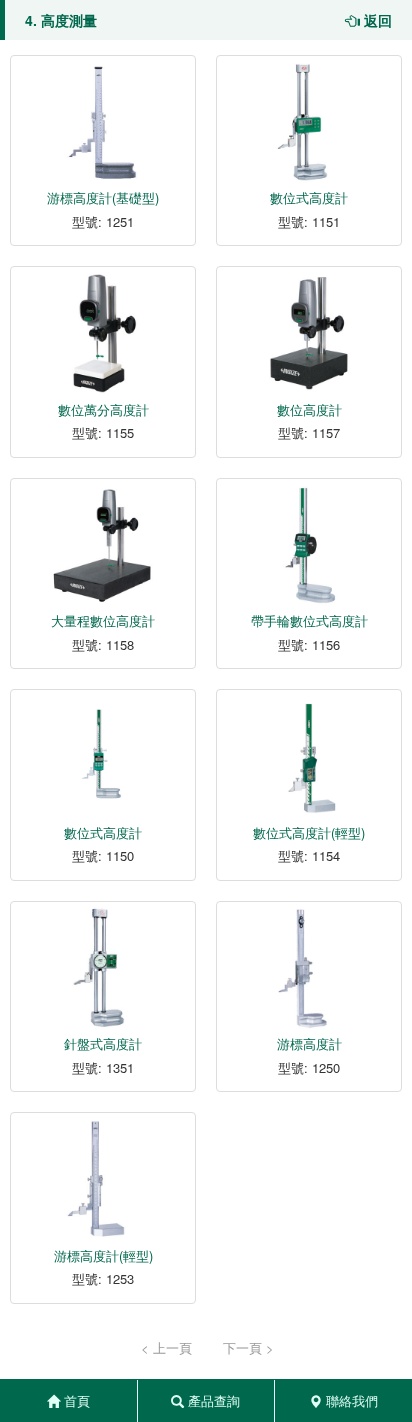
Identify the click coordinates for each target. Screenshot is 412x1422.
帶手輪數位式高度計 (309, 620)
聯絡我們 (350, 1400)
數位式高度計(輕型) (309, 832)
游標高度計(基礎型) (103, 197)
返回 (376, 20)
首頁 (75, 1400)
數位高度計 (309, 409)
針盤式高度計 (103, 1043)
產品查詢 (212, 1400)
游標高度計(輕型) (103, 1255)
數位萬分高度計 (103, 409)
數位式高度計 (309, 197)
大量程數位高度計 (103, 620)
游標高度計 (309, 1043)
